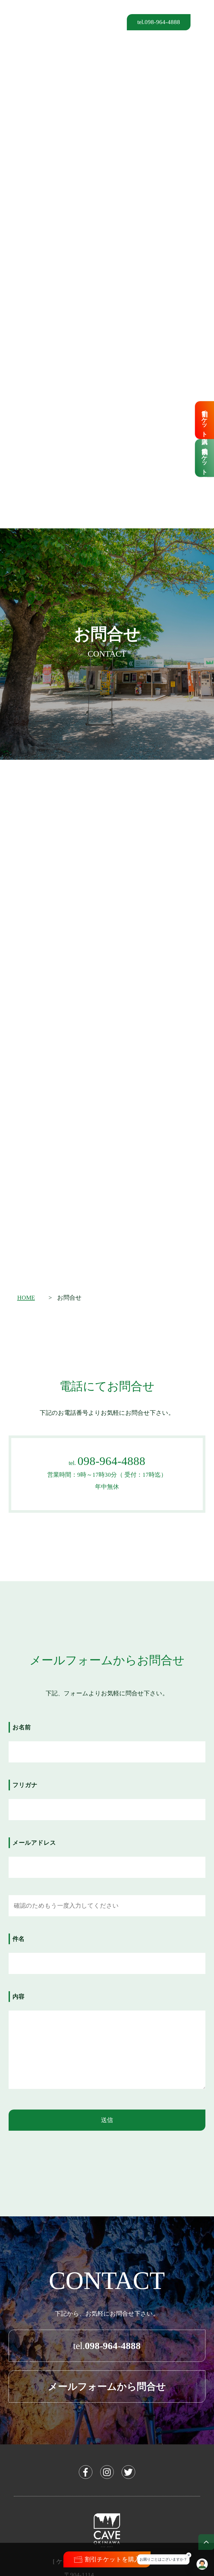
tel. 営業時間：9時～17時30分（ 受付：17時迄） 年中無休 (107, 1472)
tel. (107, 2346)
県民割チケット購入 (204, 458)
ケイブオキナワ (24, 22)
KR (78, 21)
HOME (26, 1298)
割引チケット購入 (204, 420)
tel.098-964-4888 (159, 22)
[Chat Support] (202, 2564)
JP (113, 21)
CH (90, 21)
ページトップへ (206, 2542)
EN (102, 21)
